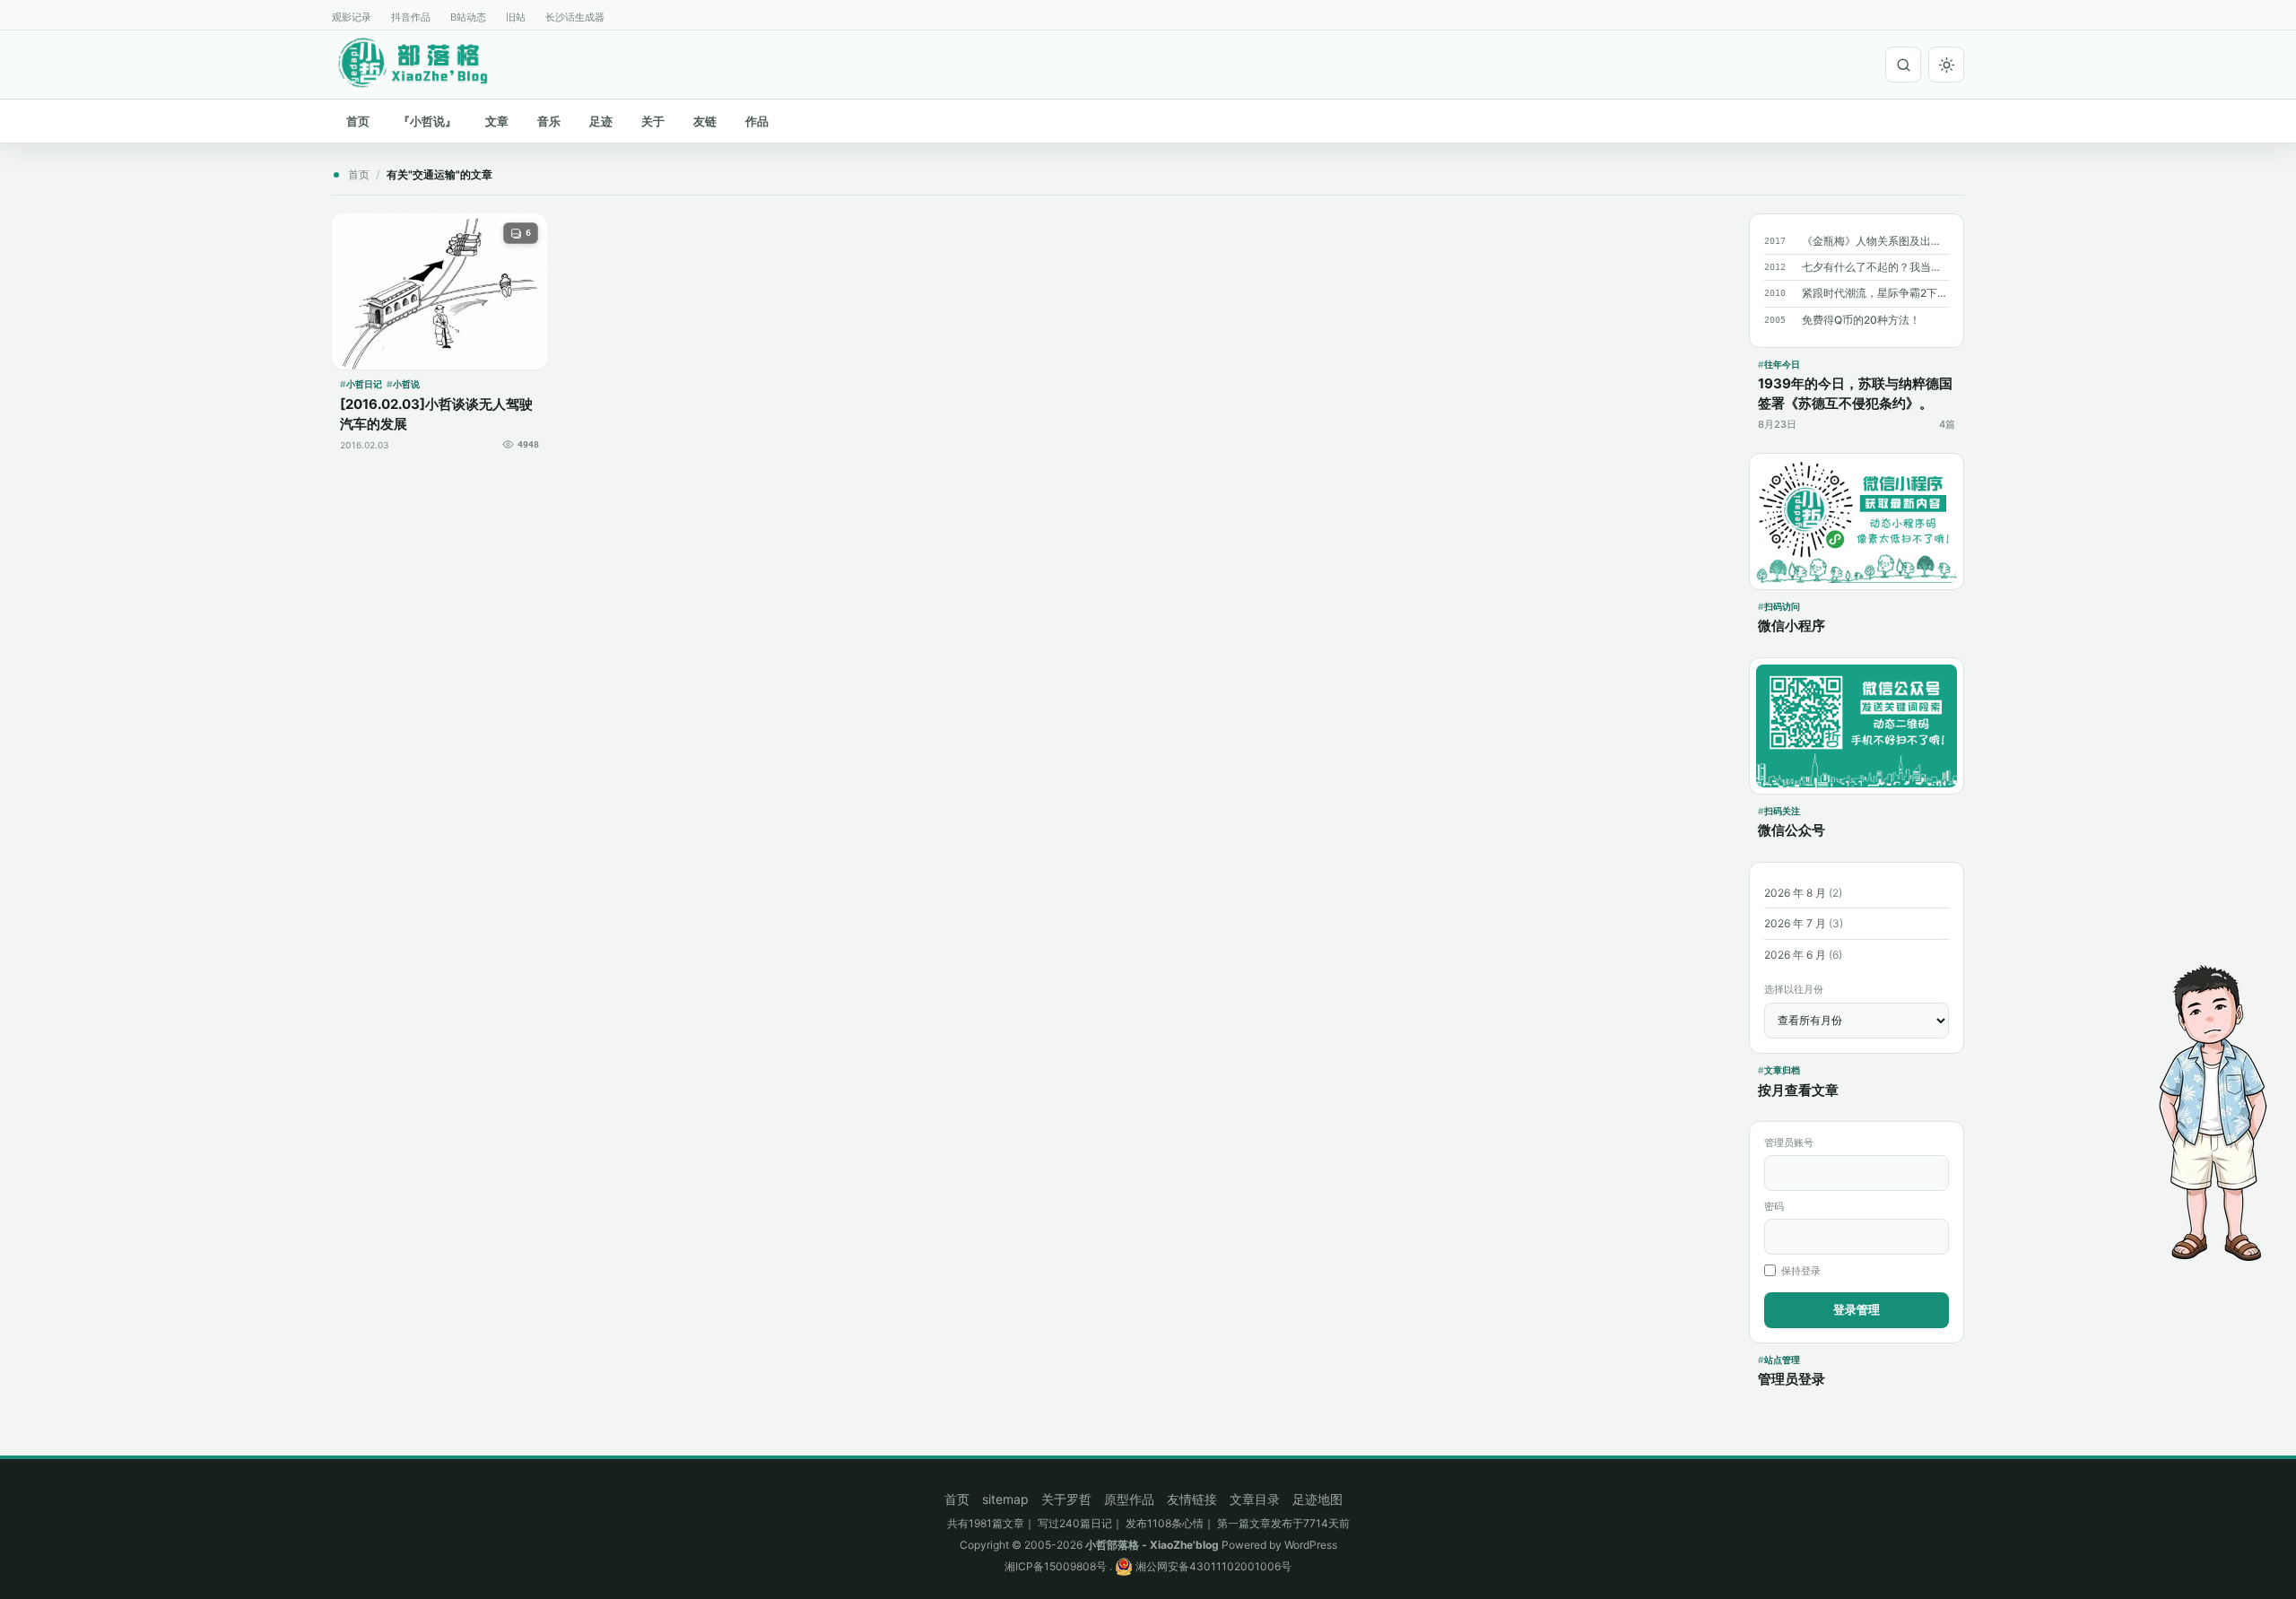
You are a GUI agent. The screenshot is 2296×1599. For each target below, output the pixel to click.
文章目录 (1255, 1499)
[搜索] (1903, 65)
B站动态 (468, 17)
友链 (705, 121)
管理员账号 (1789, 1143)
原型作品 (1129, 1499)
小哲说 (406, 384)
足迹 (601, 121)
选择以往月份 (1794, 989)
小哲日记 (364, 384)
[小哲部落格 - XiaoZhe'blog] (427, 62)
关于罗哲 (1066, 1499)
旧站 (516, 17)
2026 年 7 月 (1795, 923)
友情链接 (1192, 1499)
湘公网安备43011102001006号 (1212, 1566)
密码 (1774, 1206)
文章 (497, 121)
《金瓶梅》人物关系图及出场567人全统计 (1875, 241)
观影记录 (352, 17)
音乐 (549, 121)
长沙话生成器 (575, 17)
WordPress (1311, 1545)
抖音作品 (411, 17)
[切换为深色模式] (1946, 65)
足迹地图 (1318, 1499)
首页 (358, 121)
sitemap (1005, 1499)
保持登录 (1801, 1271)
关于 (653, 121)
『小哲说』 (427, 121)
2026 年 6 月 (1795, 955)
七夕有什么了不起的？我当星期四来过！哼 (1875, 267)
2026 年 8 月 (1795, 893)
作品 (757, 121)
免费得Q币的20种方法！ (1861, 320)
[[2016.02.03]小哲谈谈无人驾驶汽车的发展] (439, 291)
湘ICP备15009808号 (1056, 1566)
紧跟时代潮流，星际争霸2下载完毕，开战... (1875, 293)
